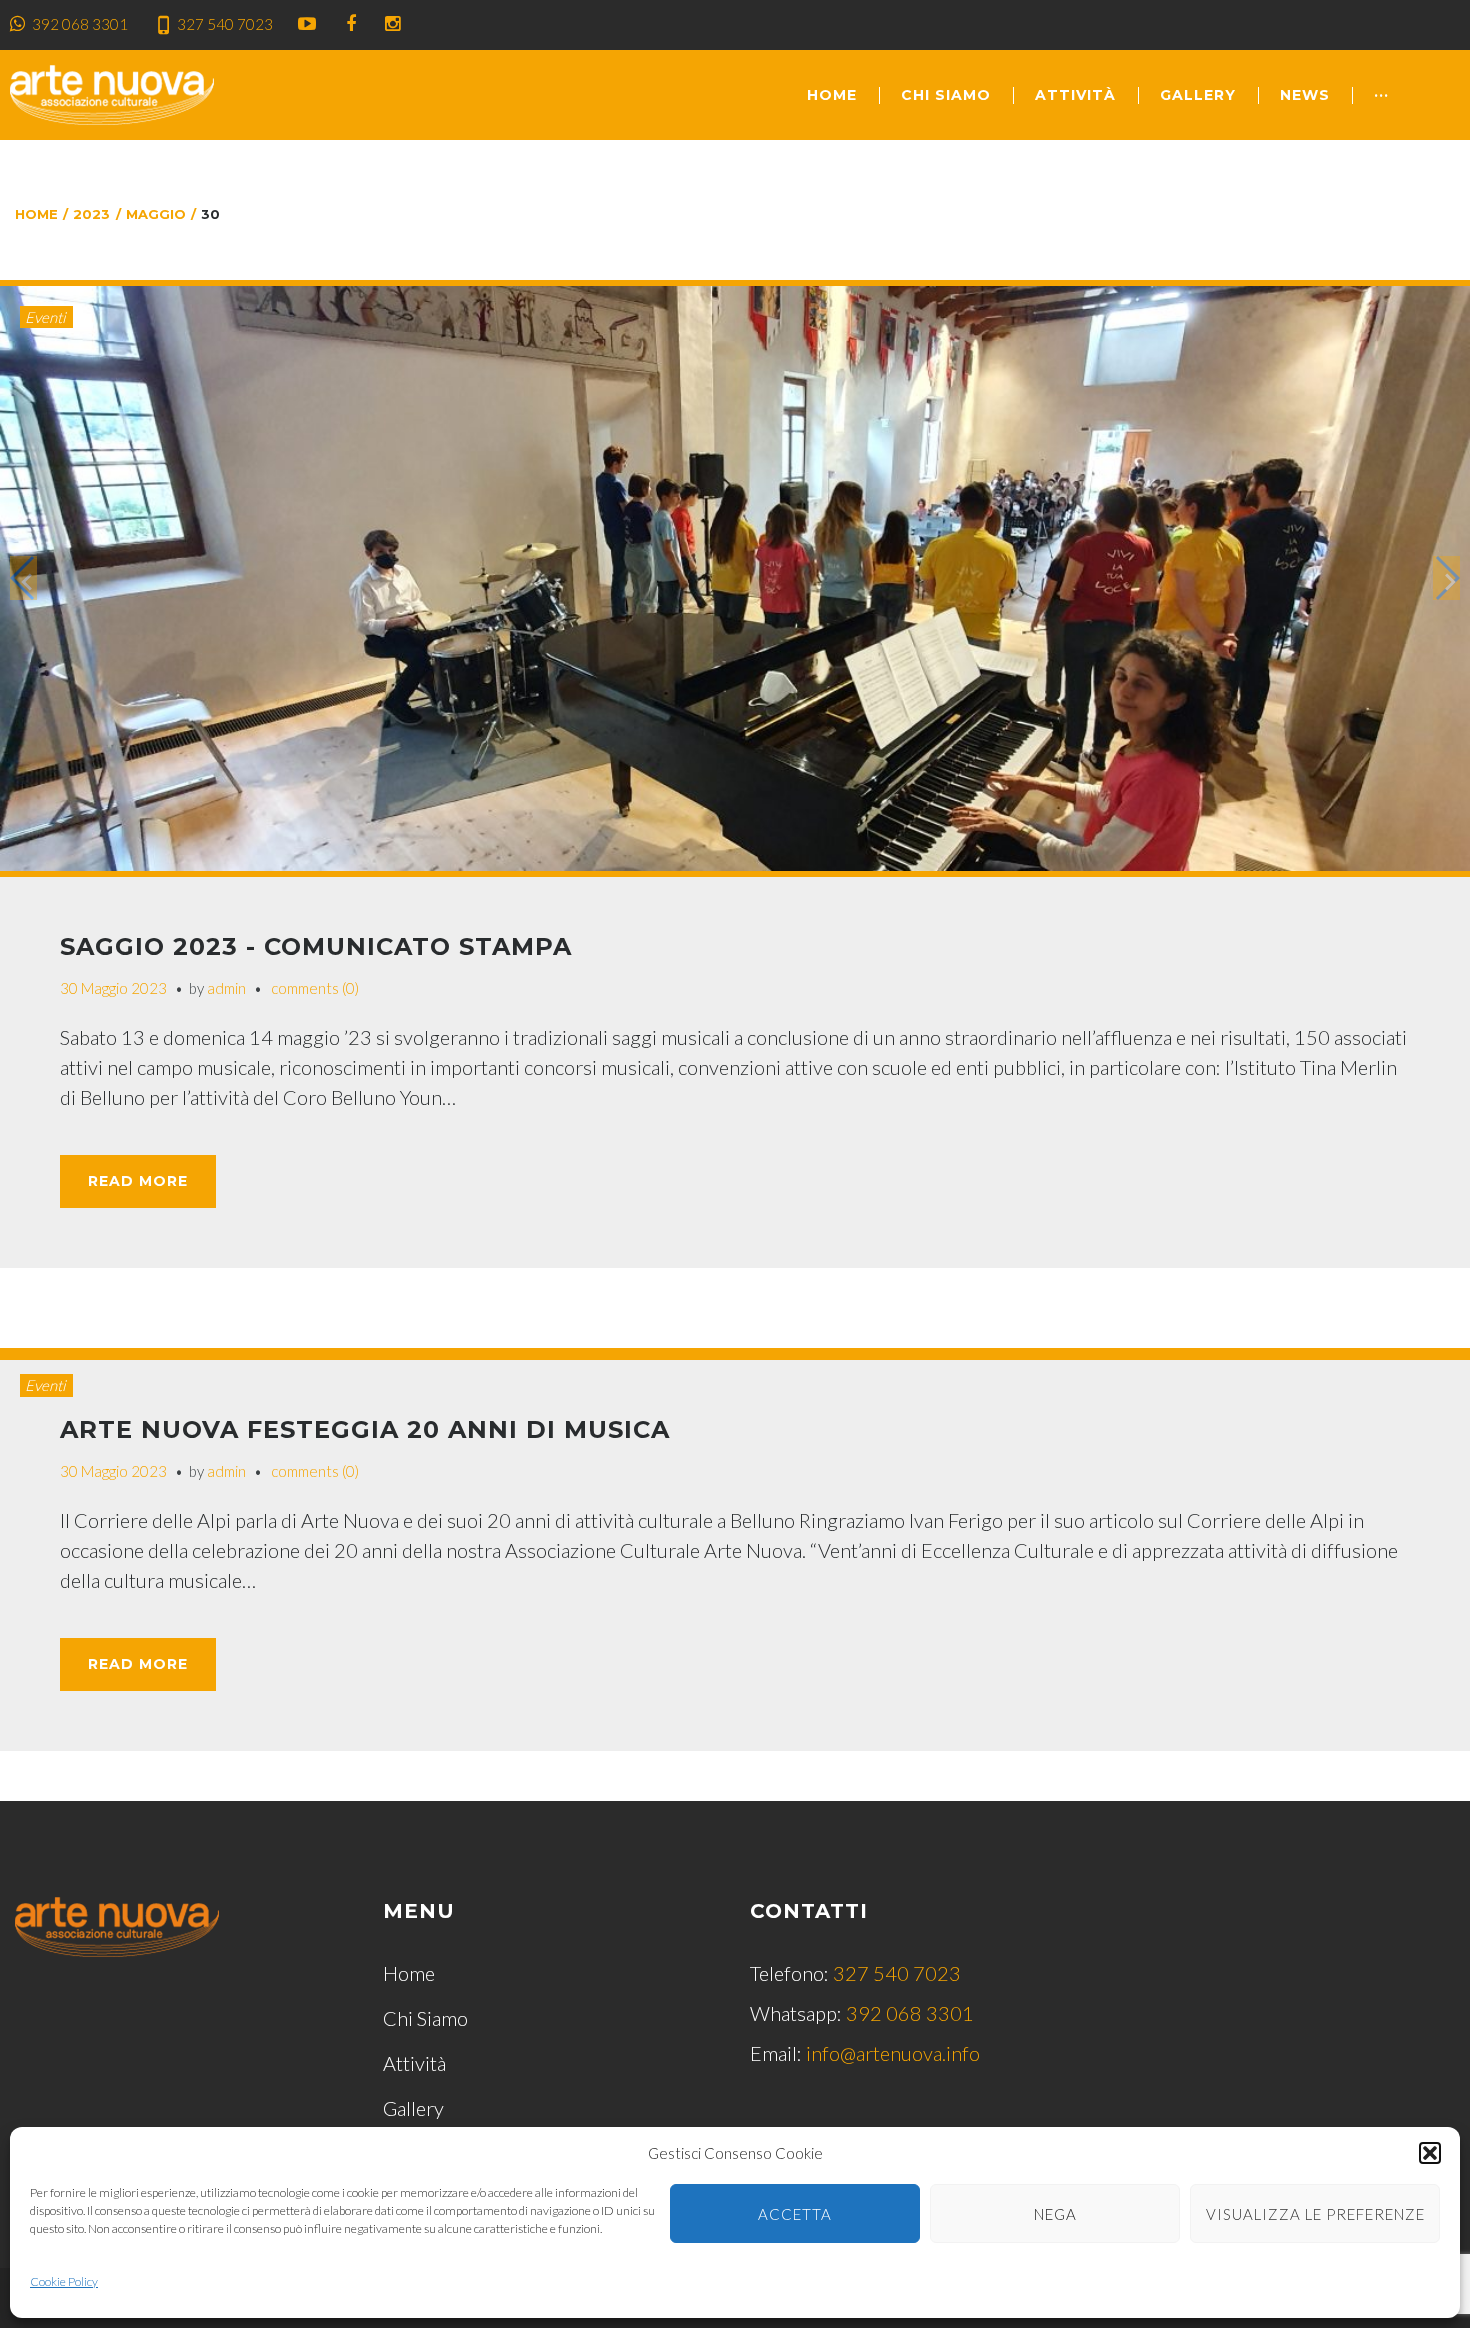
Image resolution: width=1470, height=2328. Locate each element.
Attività (1075, 95)
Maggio (156, 214)
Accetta (795, 2214)
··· (1381, 95)
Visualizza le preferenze (1315, 2214)
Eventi (45, 317)
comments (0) (315, 988)
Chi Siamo (946, 95)
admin (226, 988)
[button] (1430, 2153)
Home (832, 95)
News (1305, 95)
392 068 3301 (80, 24)
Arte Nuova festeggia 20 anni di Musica (365, 1429)
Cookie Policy (64, 2281)
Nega (1055, 2214)
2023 (91, 214)
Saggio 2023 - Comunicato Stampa (316, 946)
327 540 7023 (225, 24)
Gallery (1198, 95)
